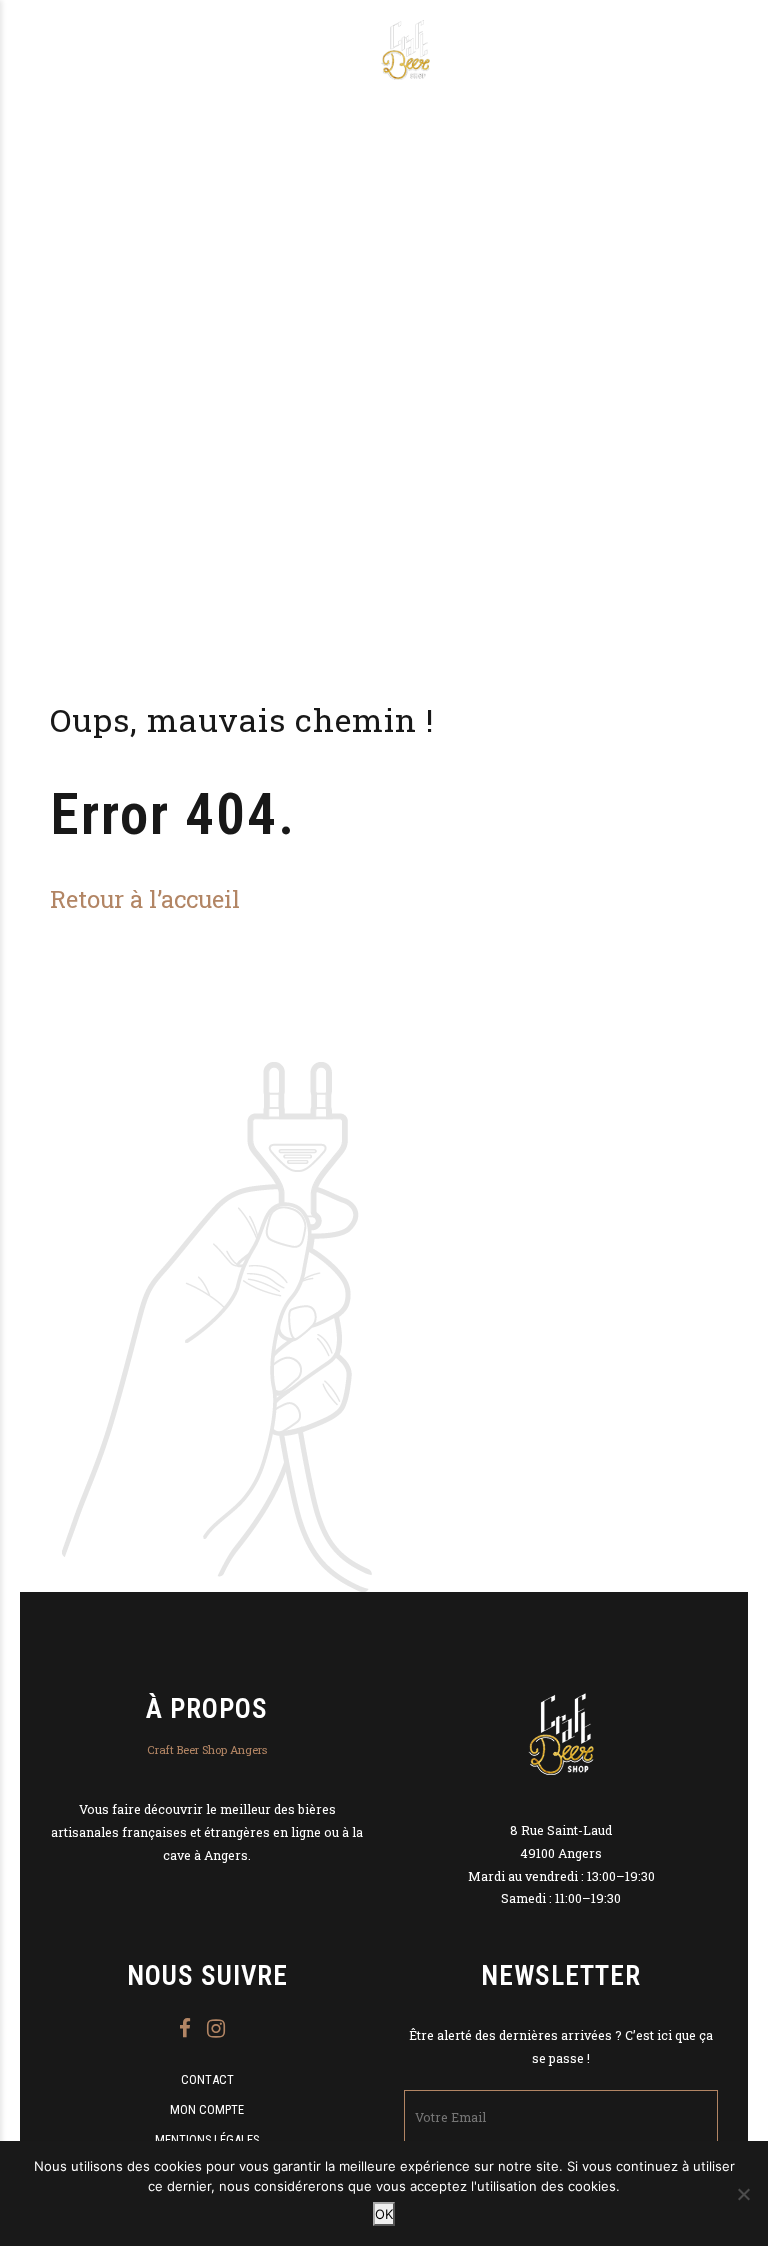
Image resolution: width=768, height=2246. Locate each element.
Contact (207, 2079)
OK (384, 2214)
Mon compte (207, 2109)
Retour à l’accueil (145, 898)
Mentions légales (207, 2139)
